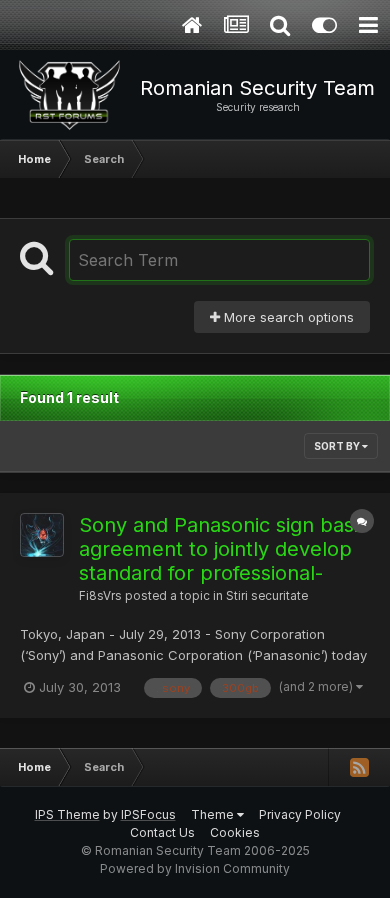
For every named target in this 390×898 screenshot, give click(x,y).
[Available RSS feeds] (359, 767)
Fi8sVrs (100, 596)
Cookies (235, 832)
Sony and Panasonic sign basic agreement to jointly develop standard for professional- (224, 549)
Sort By (338, 446)
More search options (287, 317)
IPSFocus (148, 814)
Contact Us (162, 832)
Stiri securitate (267, 596)
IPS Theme (67, 814)
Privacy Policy (300, 814)
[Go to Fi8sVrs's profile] (42, 535)
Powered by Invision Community (195, 868)
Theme (214, 814)
